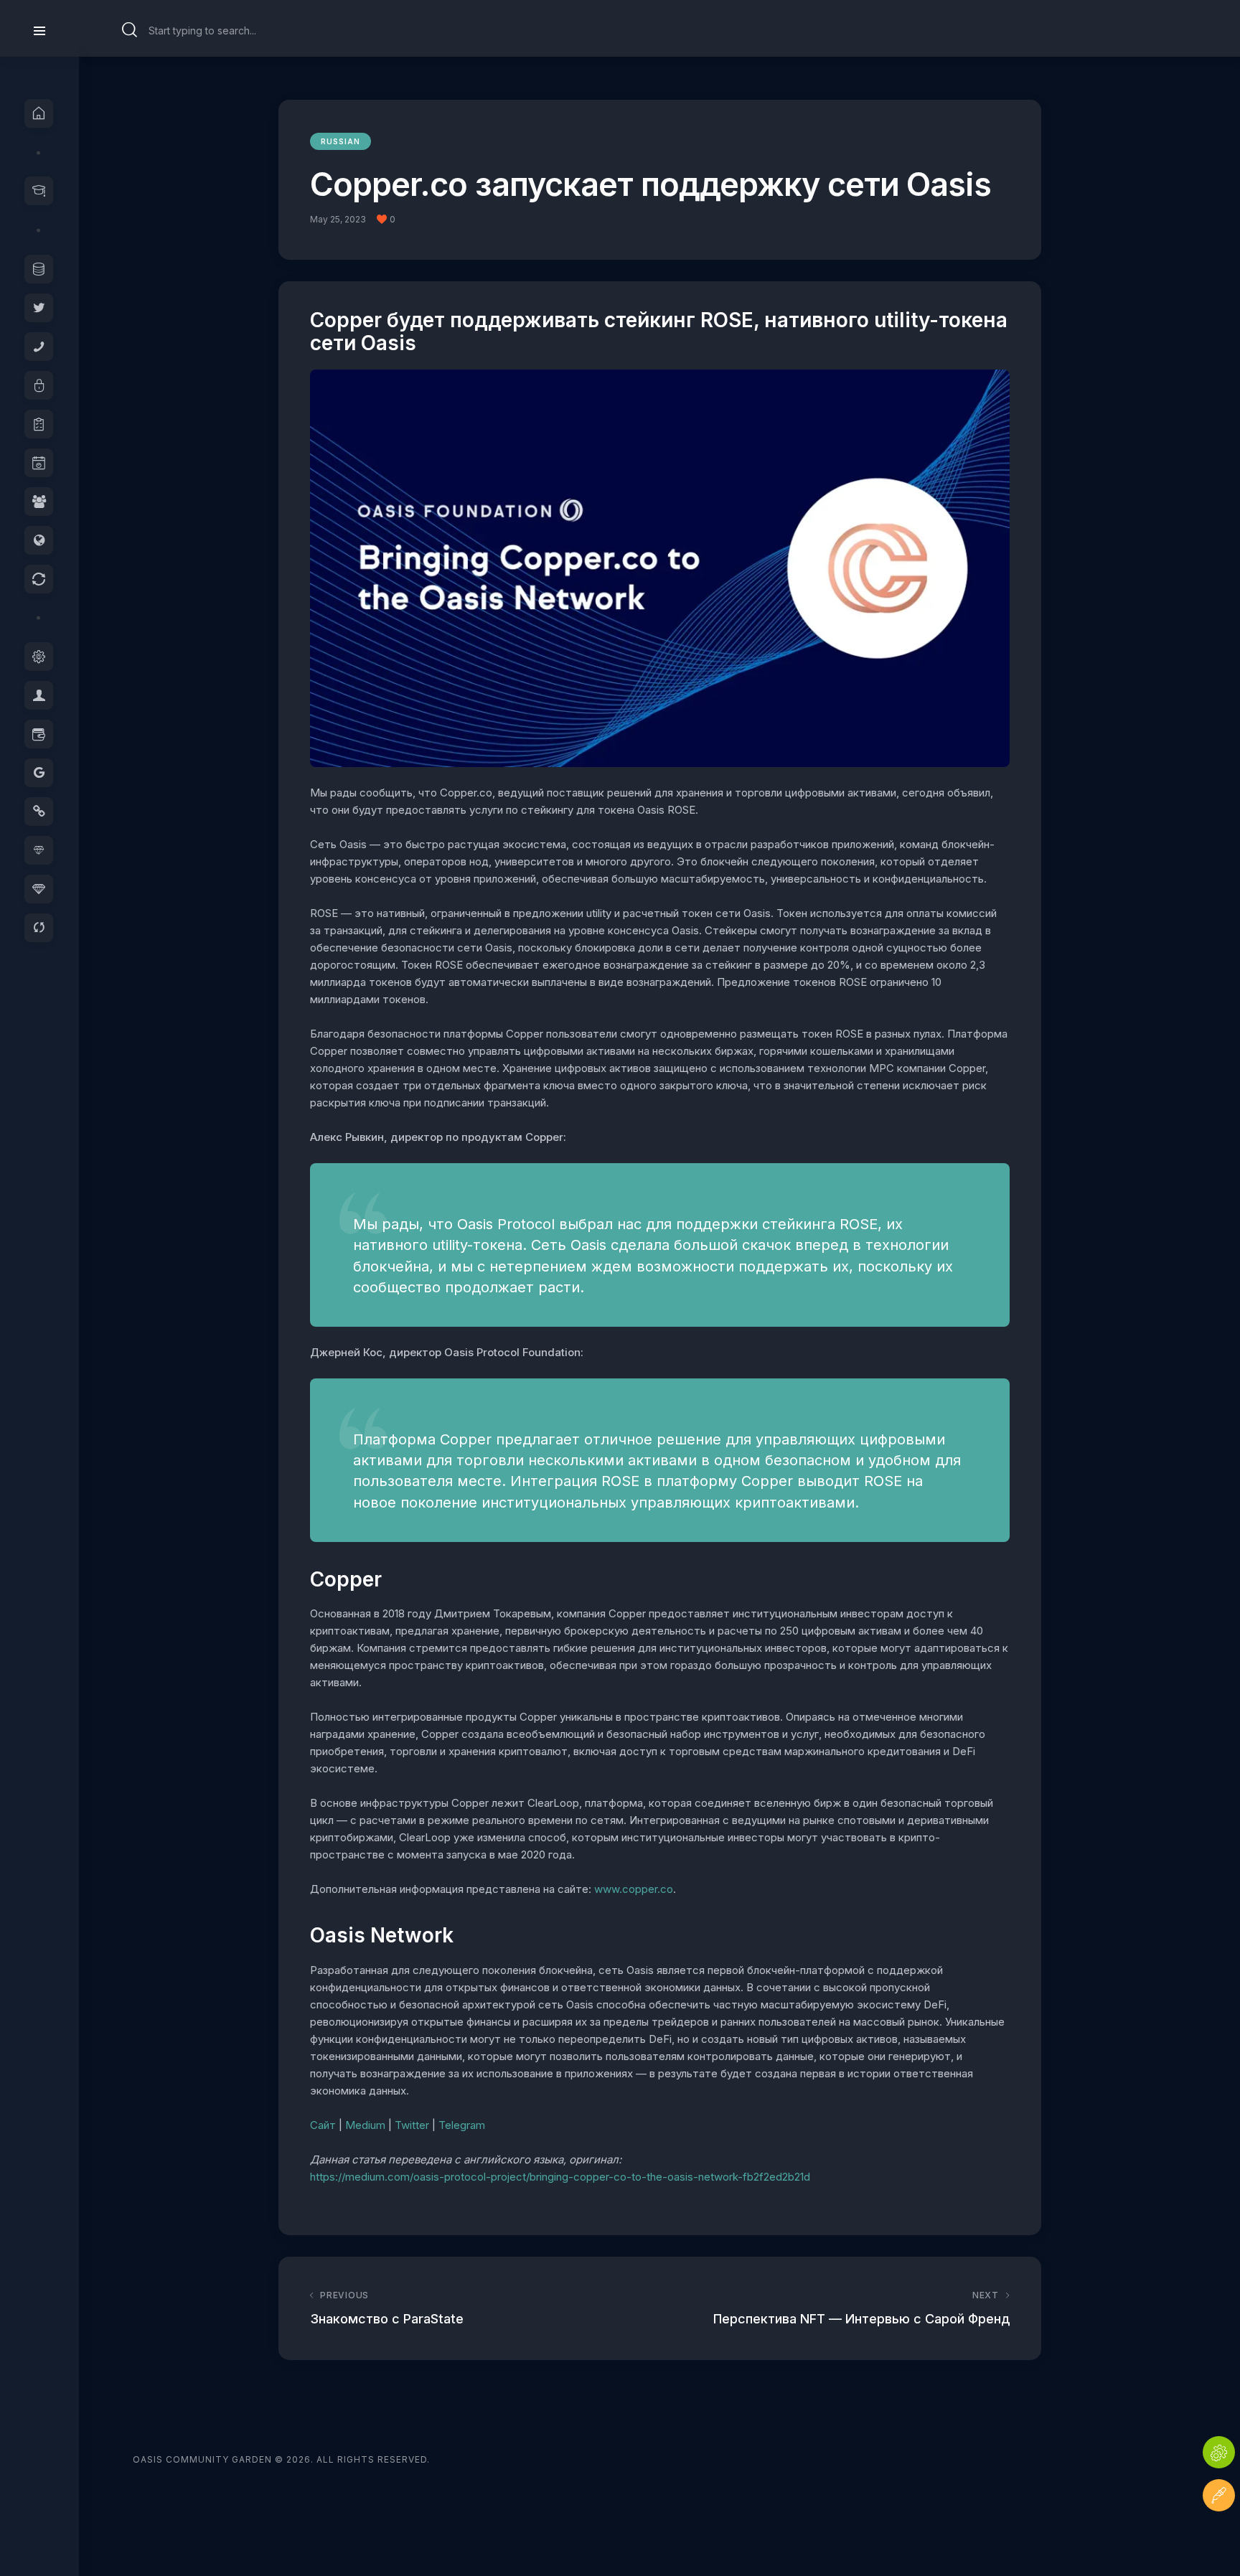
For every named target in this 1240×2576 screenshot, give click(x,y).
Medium (365, 2125)
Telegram (462, 2125)
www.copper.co (634, 1889)
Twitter (412, 2125)
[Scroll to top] (1219, 2538)
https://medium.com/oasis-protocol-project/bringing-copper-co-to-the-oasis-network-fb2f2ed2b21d (560, 2177)
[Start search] (130, 30)
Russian (340, 141)
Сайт (323, 2125)
